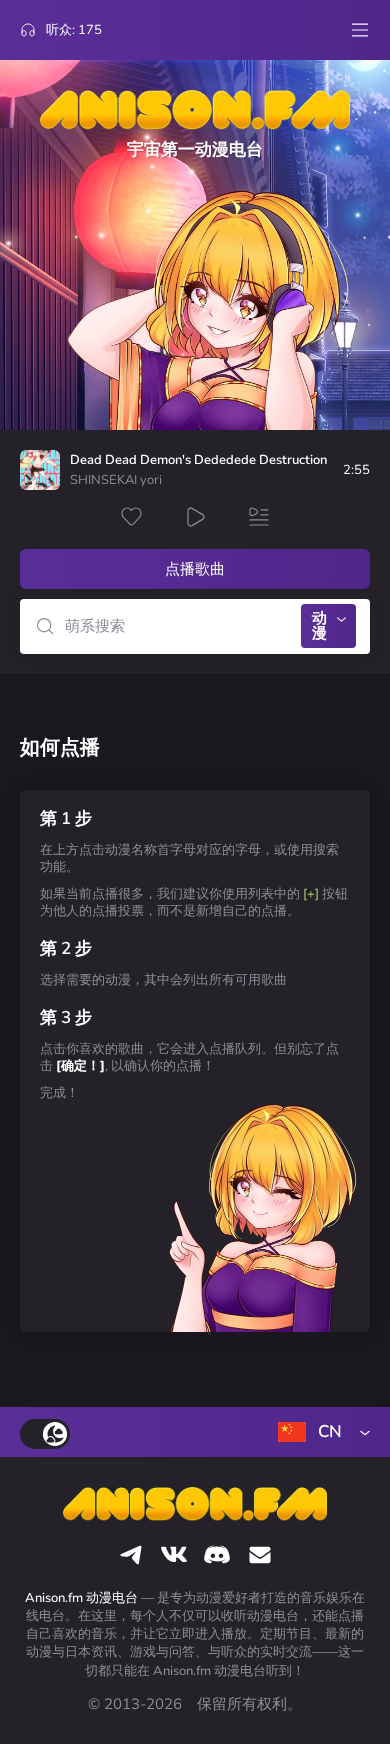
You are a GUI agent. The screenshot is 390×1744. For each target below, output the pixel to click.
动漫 (319, 625)
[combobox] (320, 1432)
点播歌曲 (195, 569)
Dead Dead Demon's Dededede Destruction (198, 460)
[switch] (45, 1434)
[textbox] (320, 1432)
